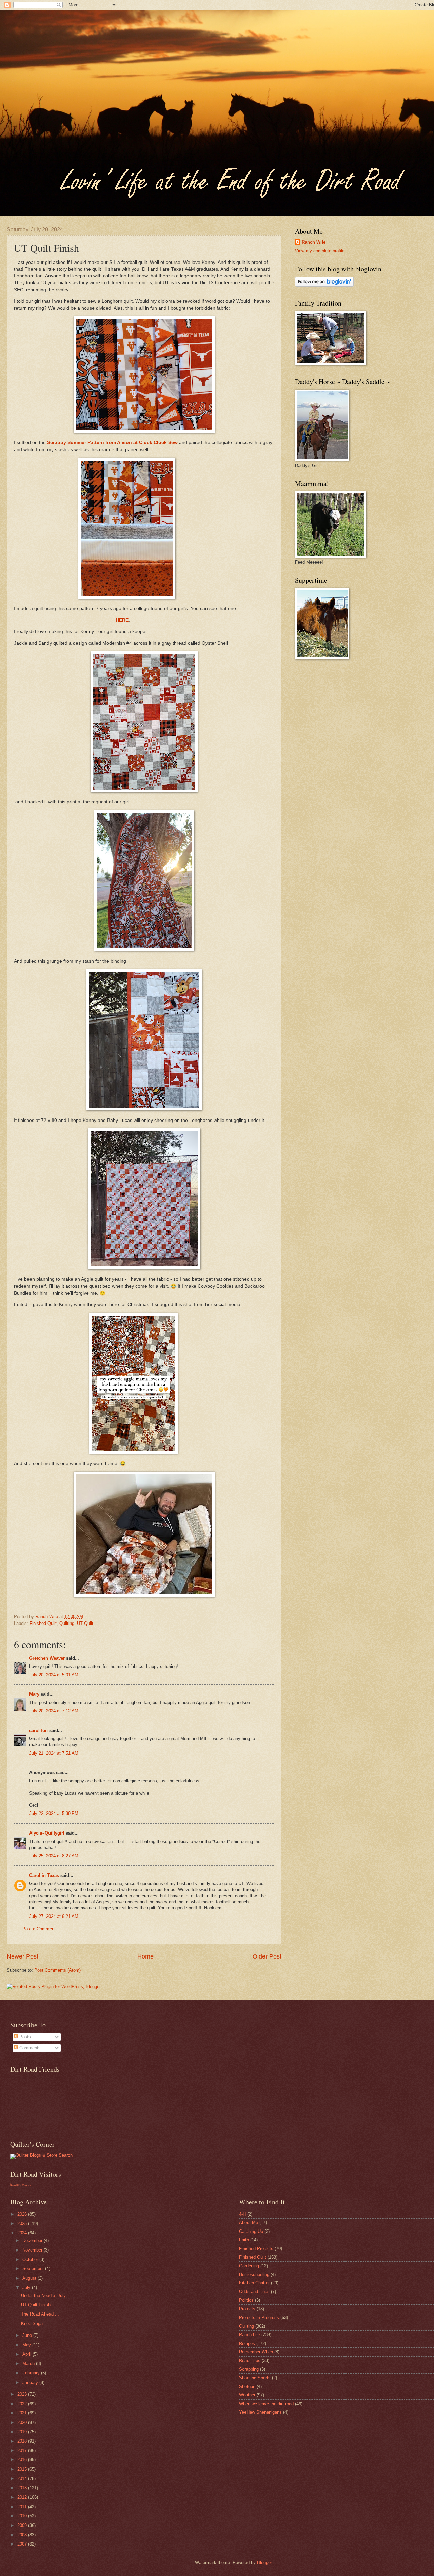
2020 (23, 2422)
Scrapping (249, 2369)
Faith (244, 2240)
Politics (246, 2300)
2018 (23, 2441)
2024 (23, 2233)
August (30, 2278)
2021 (23, 2413)
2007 (23, 2544)
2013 (23, 2488)
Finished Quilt (43, 1623)
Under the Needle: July (43, 2295)
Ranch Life (250, 2335)
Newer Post (23, 1956)
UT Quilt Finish (36, 2305)
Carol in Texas (44, 1875)
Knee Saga (32, 2323)
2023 (23, 2394)
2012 (23, 2497)
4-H (242, 2214)
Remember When (256, 2352)
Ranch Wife (314, 242)
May (27, 2345)
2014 (23, 2479)
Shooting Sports (255, 2378)
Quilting (67, 1623)
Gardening (249, 2266)
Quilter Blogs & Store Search (44, 2155)
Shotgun (247, 2386)
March (29, 2363)
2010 (23, 2516)
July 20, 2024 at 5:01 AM (54, 1675)
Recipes (247, 2343)
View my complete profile (320, 251)
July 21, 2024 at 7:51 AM (54, 1753)
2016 (23, 2460)
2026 (23, 2214)
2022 (23, 2404)
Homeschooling (254, 2274)
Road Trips (250, 2360)
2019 (23, 2432)
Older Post (267, 1956)
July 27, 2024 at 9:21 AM (54, 1916)
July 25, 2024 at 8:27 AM (54, 1856)
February (32, 2373)
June (28, 2335)
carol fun (38, 1730)
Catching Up (251, 2231)
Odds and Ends (254, 2292)
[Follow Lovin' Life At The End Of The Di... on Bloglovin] (324, 285)
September (34, 2269)
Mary (34, 1694)
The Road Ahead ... (40, 2314)
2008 (23, 2535)
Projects (247, 2309)
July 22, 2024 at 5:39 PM (54, 1813)
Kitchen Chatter (254, 2283)
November (33, 2250)
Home (145, 1956)
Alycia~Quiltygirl (47, 1833)
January (31, 2382)
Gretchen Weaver (47, 1658)
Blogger (264, 2563)
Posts (24, 2037)
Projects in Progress (259, 2317)
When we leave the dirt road (266, 2404)
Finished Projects (256, 2249)
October (31, 2259)
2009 (23, 2525)
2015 (23, 2469)
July (27, 2288)
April (27, 2354)
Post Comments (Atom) (57, 1970)
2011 (23, 2507)
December (33, 2240)
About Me (249, 2223)
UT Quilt (85, 1623)
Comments (29, 2048)
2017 (23, 2451)
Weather (247, 2395)
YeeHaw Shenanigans (260, 2412)
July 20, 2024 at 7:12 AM (54, 1711)
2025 (23, 2224)
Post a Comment (39, 1929)
